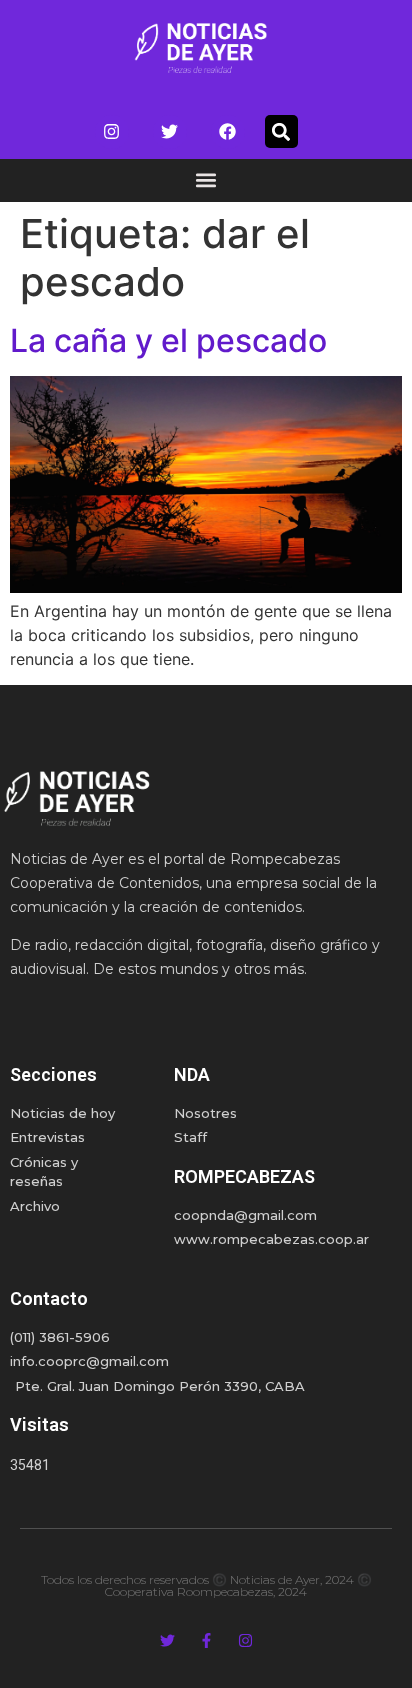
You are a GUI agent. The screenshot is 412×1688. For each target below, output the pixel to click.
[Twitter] (170, 132)
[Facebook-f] (206, 1640)
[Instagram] (112, 132)
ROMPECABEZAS (244, 1176)
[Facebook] (228, 132)
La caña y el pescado (168, 340)
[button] (281, 131)
